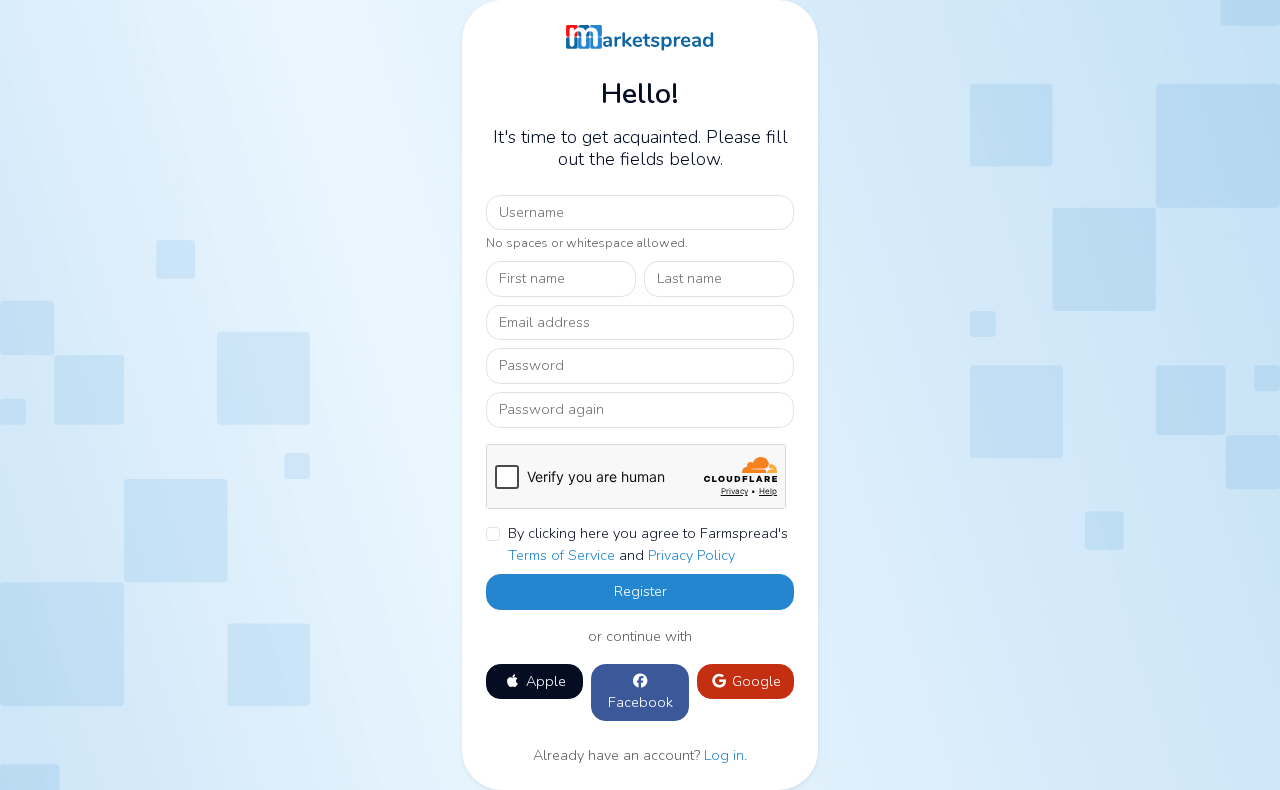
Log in (724, 755)
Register (640, 591)
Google (754, 681)
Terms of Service (561, 555)
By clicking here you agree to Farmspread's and (648, 544)
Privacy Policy (691, 555)
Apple (544, 681)
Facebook (640, 702)
